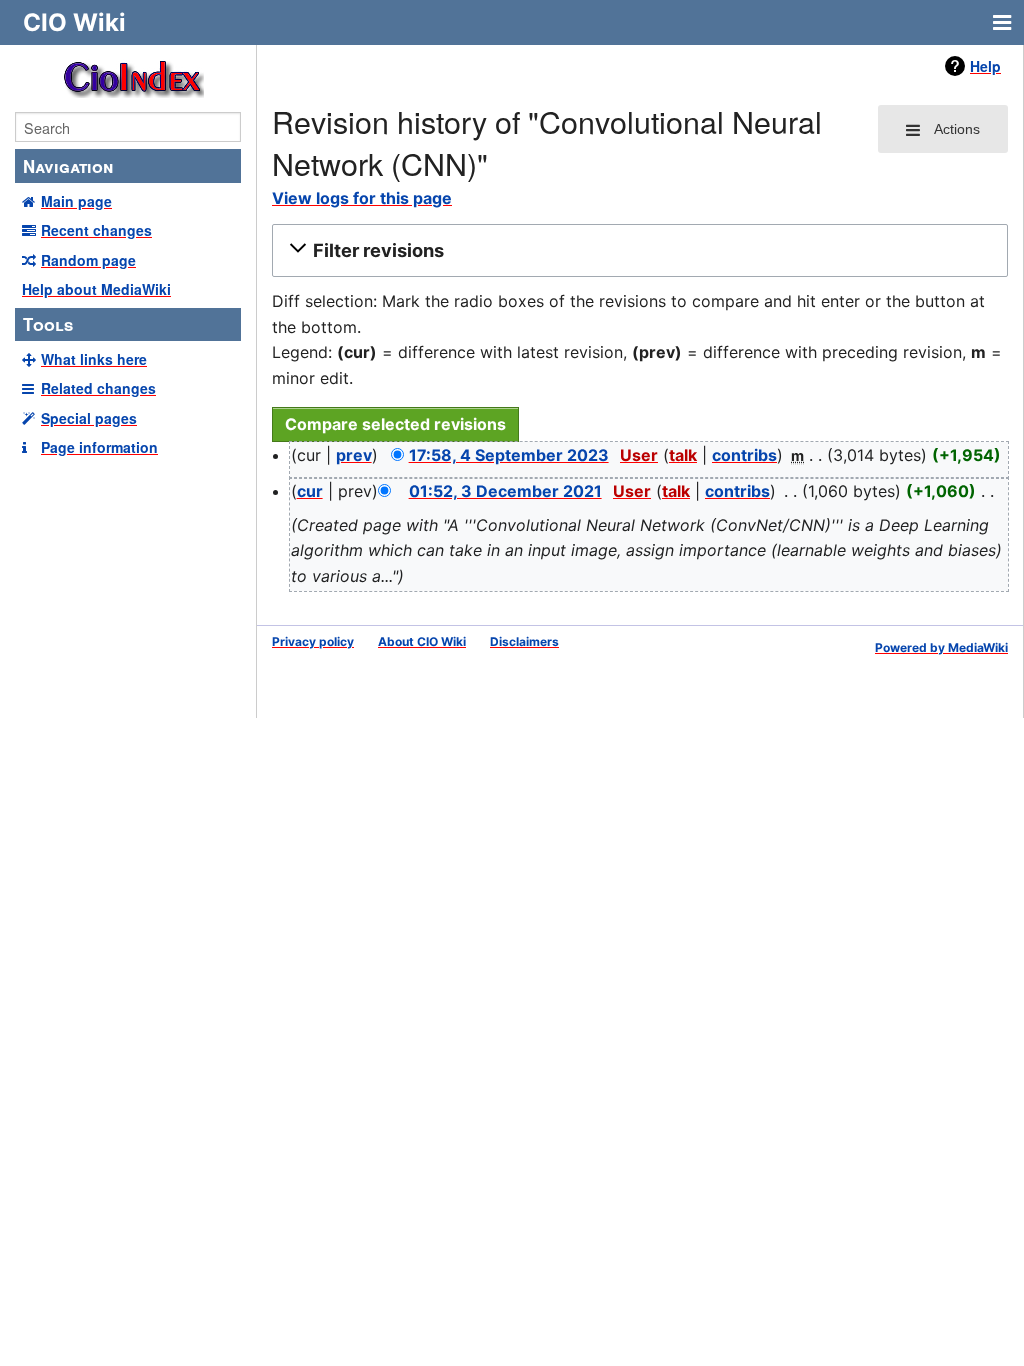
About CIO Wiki (422, 641)
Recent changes (96, 230)
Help (985, 66)
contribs (744, 455)
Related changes (98, 388)
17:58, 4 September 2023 (509, 455)
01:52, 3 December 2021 (505, 491)
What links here (94, 359)
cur (310, 491)
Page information (99, 447)
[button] (637, 251)
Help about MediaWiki (96, 289)
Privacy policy (313, 641)
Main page (76, 201)
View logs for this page (362, 198)
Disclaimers (524, 641)
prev (354, 455)
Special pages (89, 418)
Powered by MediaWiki (941, 647)
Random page (88, 260)
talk (683, 455)
